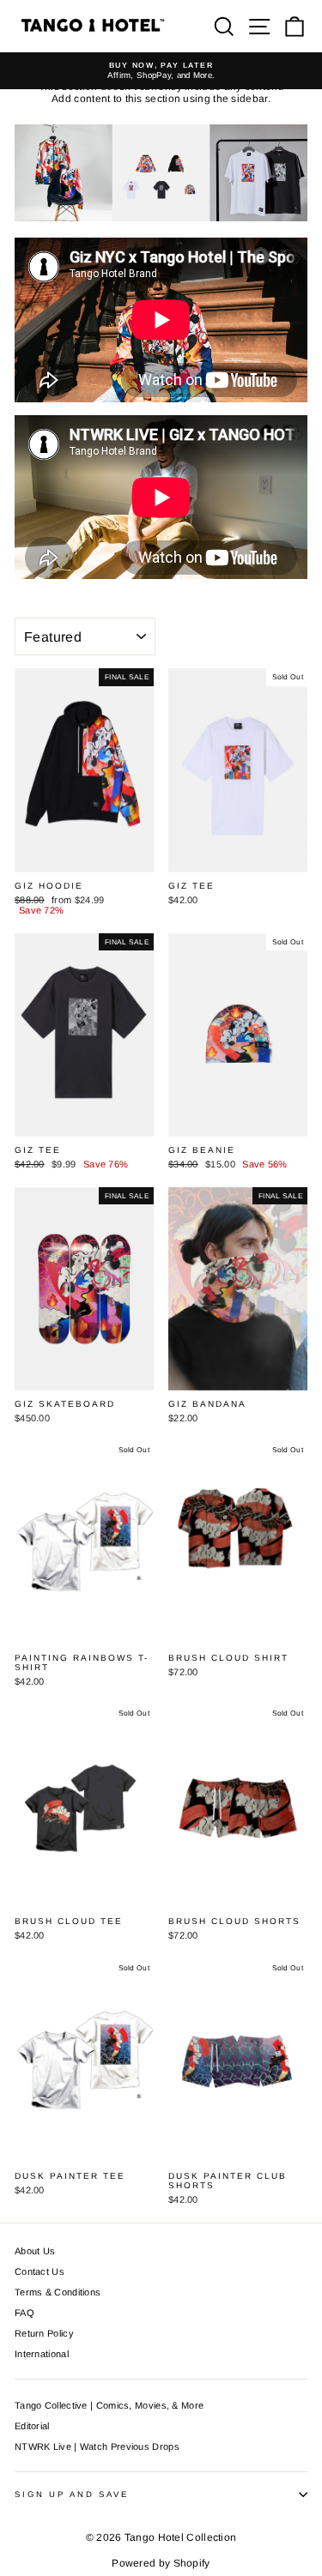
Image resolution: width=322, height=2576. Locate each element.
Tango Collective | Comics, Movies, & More (109, 2405)
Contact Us (39, 2271)
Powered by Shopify (161, 2563)
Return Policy (44, 2333)
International (42, 2354)
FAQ (24, 2313)
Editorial (32, 2426)
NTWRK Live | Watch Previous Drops (97, 2446)
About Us (35, 2251)
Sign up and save (72, 2494)
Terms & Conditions (58, 2292)
